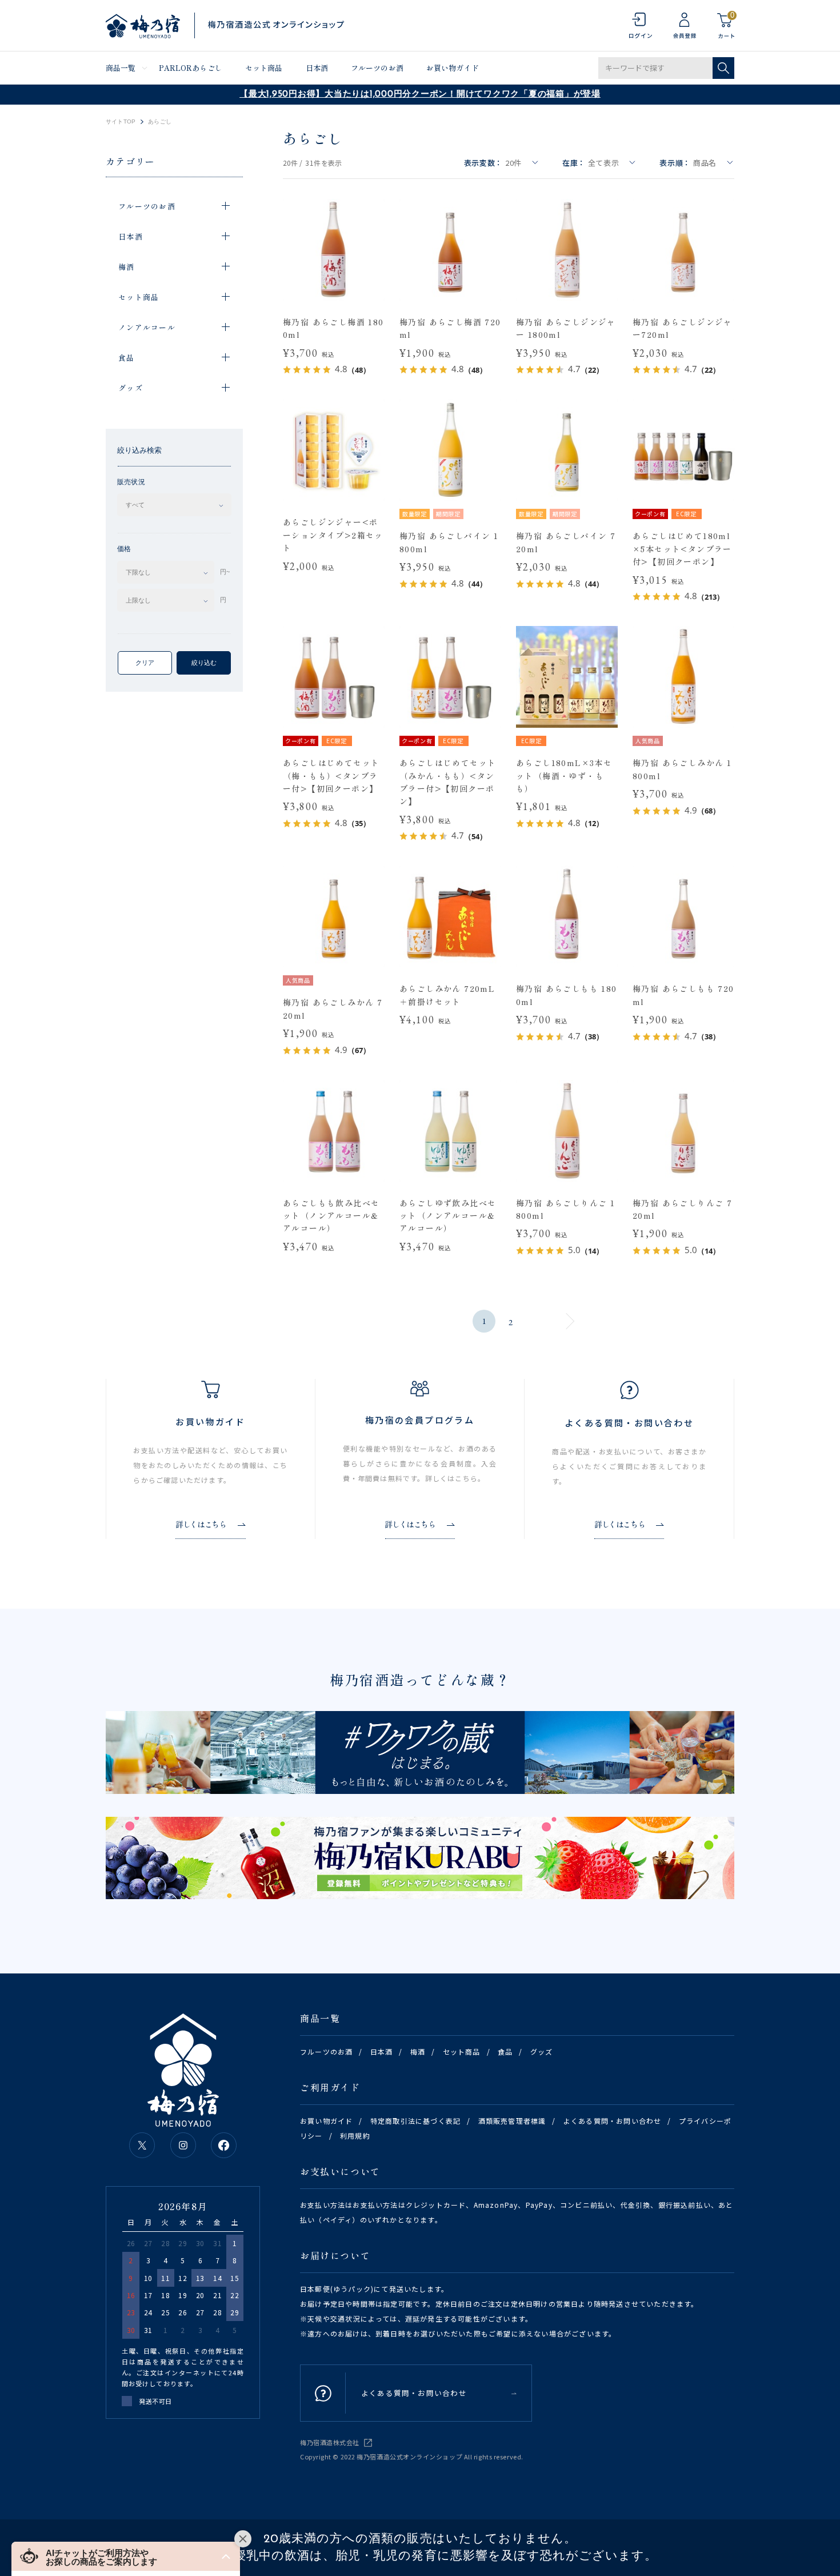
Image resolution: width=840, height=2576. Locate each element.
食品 (505, 2051)
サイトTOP (121, 122)
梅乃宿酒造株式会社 (330, 2442)
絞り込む (204, 663)
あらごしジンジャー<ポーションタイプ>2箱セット (333, 535)
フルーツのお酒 (377, 68)
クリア (145, 663)
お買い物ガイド (453, 68)
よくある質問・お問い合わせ (613, 2121)
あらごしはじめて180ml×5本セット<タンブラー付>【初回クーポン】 (682, 549)
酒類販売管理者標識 (512, 2121)
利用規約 (355, 2136)
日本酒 (317, 68)
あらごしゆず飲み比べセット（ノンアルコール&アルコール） (448, 1216)
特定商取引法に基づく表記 (415, 2121)
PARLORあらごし (191, 68)
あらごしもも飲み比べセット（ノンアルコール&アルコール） (331, 1216)
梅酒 (418, 2051)
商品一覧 (121, 68)
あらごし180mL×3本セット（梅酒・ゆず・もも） (564, 775)
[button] (126, 2556)
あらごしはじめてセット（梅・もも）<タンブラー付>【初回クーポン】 (331, 775)
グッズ (542, 2051)
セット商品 (264, 68)
